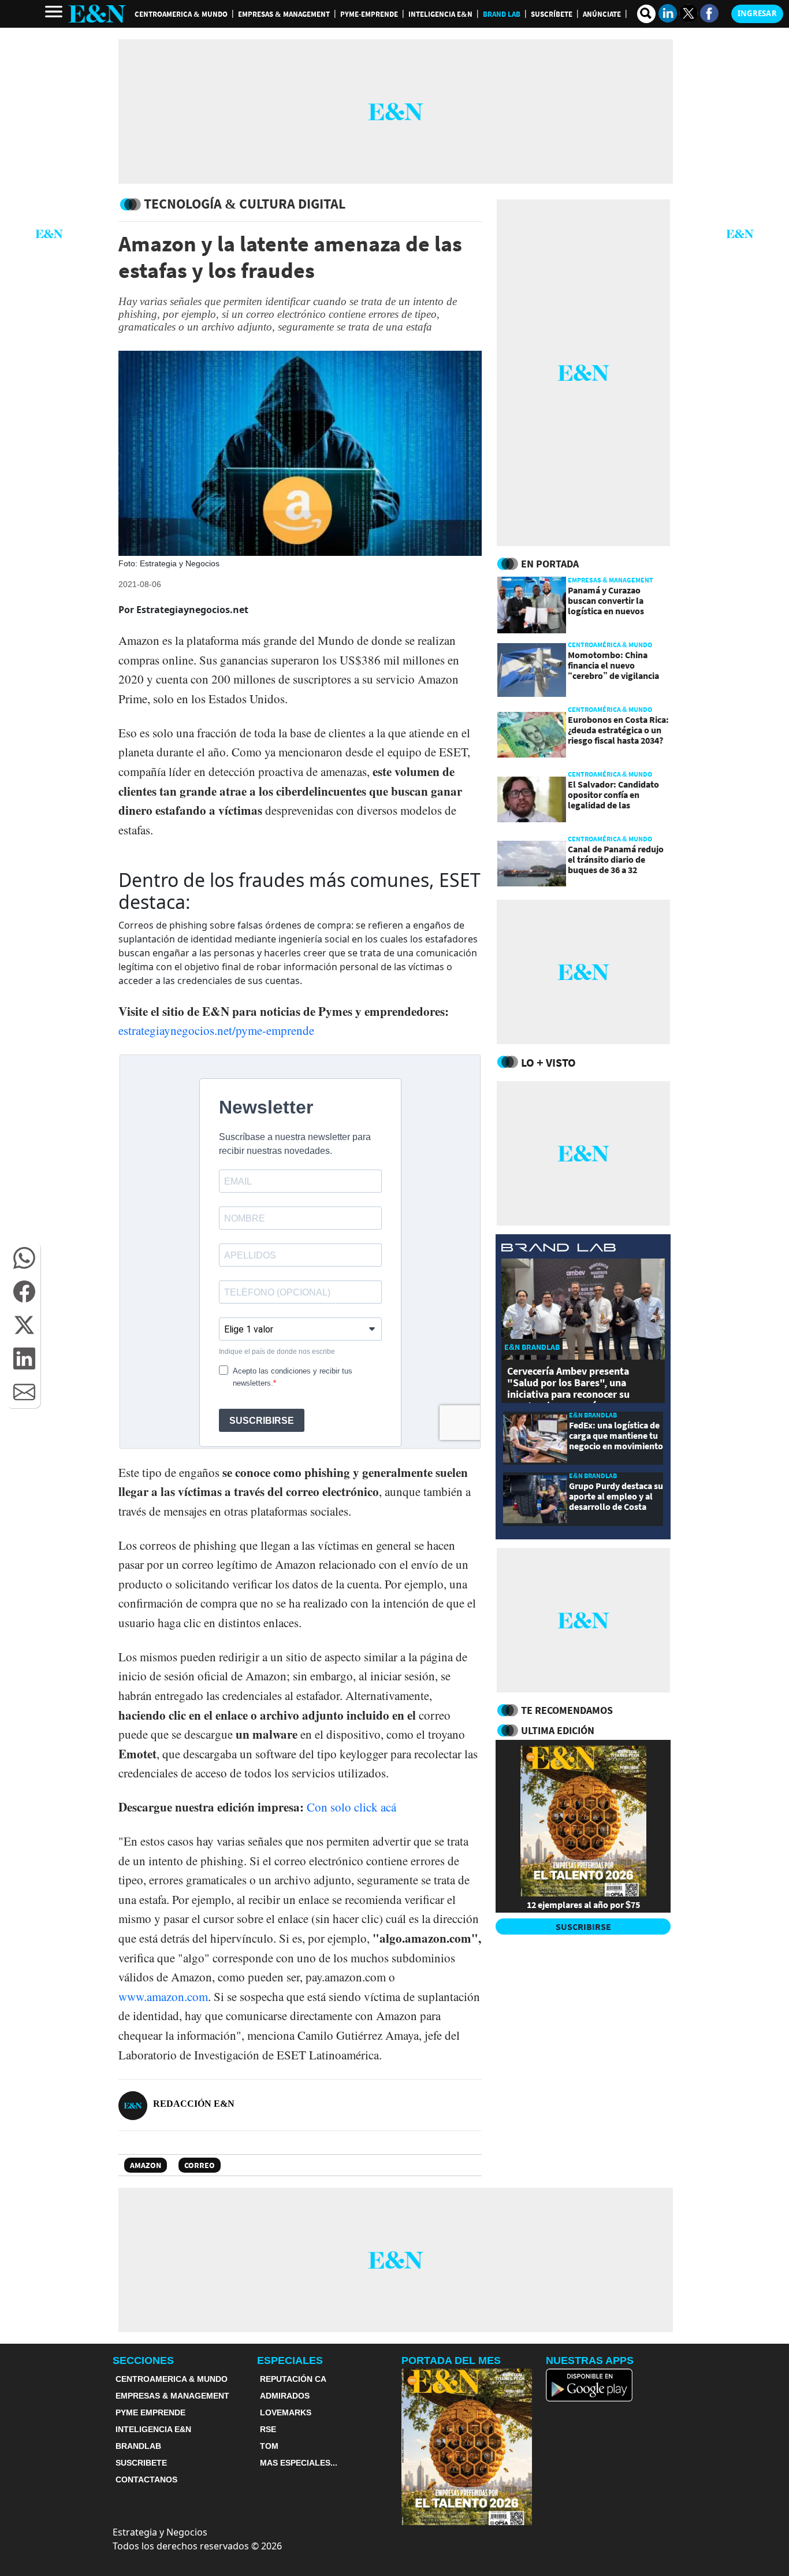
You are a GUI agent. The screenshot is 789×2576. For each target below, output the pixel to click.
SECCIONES (143, 2360)
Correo (200, 2165)
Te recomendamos (567, 1710)
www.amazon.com (163, 1996)
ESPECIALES (290, 2360)
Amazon (146, 2165)
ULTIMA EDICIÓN (558, 1730)
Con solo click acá (351, 1807)
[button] (24, 1258)
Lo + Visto (548, 1062)
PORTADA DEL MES (451, 2360)
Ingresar (757, 13)
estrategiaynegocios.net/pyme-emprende (216, 1030)
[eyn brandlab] (559, 1249)
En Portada (550, 564)
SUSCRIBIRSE (583, 1927)
